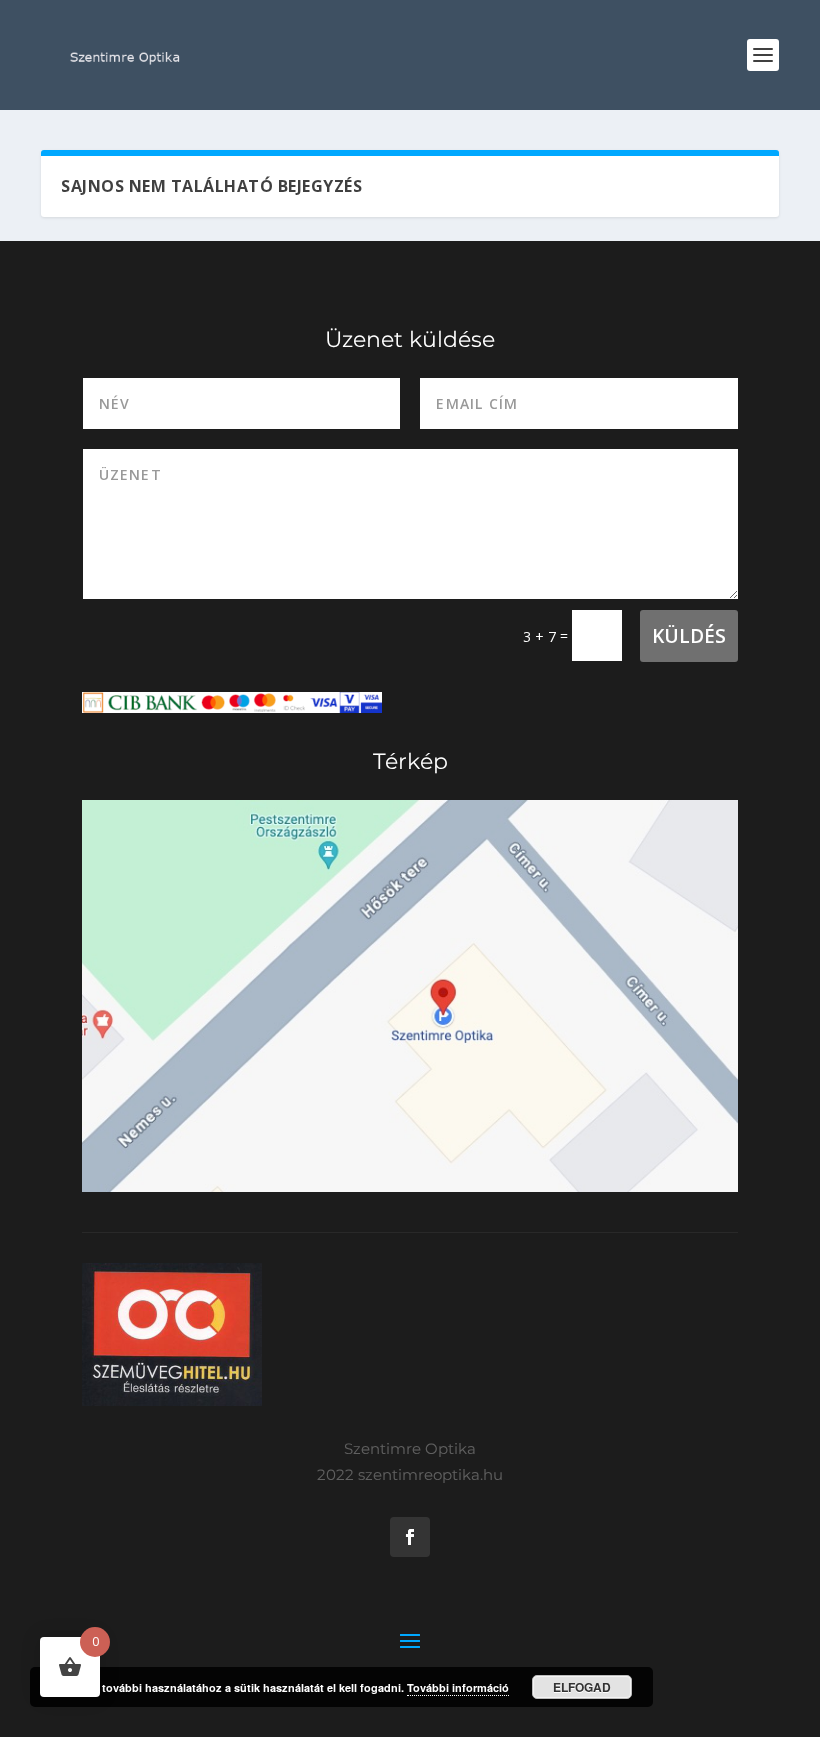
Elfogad (582, 1687)
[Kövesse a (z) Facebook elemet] (410, 1537)
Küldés (689, 636)
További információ (458, 1687)
